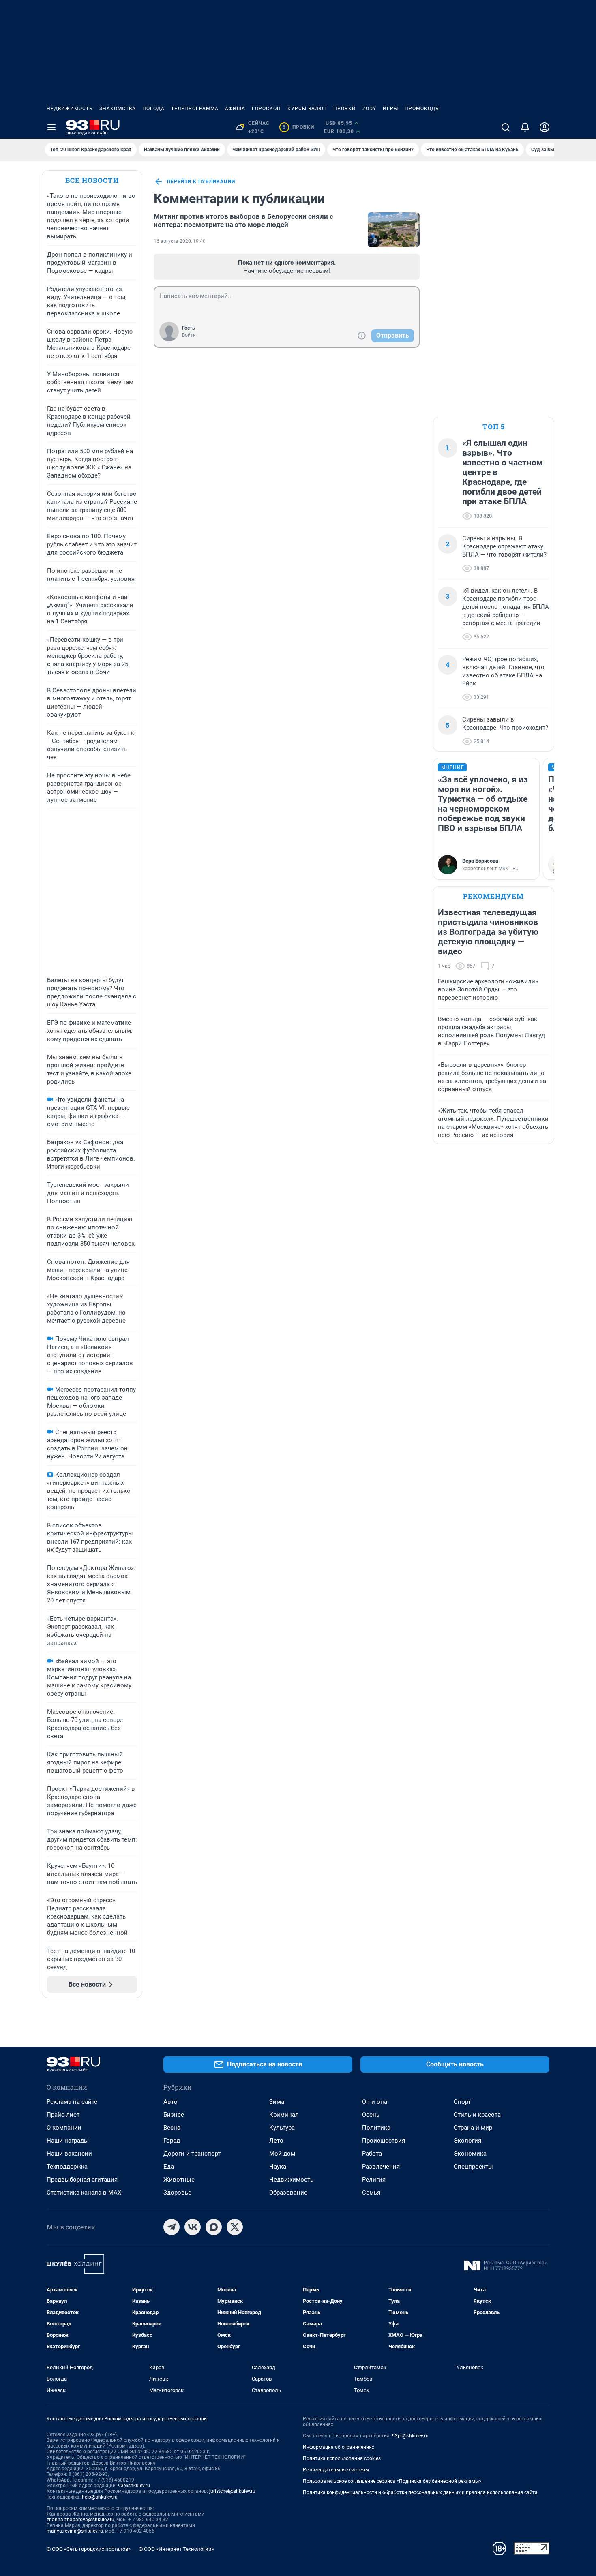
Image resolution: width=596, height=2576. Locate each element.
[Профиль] (545, 127)
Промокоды (422, 109)
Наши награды (68, 2141)
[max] (214, 2227)
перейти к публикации (201, 182)
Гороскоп (266, 109)
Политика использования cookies (342, 2458)
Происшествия (384, 2141)
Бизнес (174, 2115)
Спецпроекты (473, 2167)
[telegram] (172, 2227)
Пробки (345, 109)
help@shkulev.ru (100, 2497)
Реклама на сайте (72, 2102)
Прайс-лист (63, 2115)
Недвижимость (70, 109)
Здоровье (177, 2193)
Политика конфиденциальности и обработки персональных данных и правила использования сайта (420, 2492)
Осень (371, 2115)
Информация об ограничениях (339, 2447)
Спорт (462, 2102)
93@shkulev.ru (134, 2486)
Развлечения (381, 2167)
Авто (170, 2102)
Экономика (470, 2154)
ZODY (369, 109)
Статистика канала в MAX (84, 2193)
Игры (390, 109)
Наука (278, 2167)
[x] (235, 2227)
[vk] (193, 2227)
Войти (189, 335)
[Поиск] (506, 127)
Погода (153, 109)
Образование (288, 2193)
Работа (372, 2154)
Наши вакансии (69, 2154)
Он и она (375, 2102)
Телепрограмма (195, 109)
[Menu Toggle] (51, 127)
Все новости (92, 180)
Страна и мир (473, 2128)
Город (172, 2141)
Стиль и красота (477, 2115)
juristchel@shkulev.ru (232, 2491)
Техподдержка (67, 2167)
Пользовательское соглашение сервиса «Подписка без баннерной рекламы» (392, 2481)
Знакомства (118, 109)
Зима (277, 2102)
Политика (376, 2128)
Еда (169, 2167)
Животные (179, 2180)
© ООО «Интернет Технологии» (176, 2549)
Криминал (284, 2115)
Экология (467, 2141)
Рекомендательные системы (336, 2470)
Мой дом (282, 2154)
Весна (172, 2128)
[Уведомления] (525, 127)
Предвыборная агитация (82, 2180)
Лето (276, 2141)
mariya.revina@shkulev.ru (75, 2531)
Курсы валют (307, 109)
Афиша (235, 109)
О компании (64, 2128)
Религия (374, 2180)
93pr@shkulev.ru (410, 2436)
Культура (282, 2128)
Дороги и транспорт (192, 2154)
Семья (371, 2193)
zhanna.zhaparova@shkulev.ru (80, 2520)
